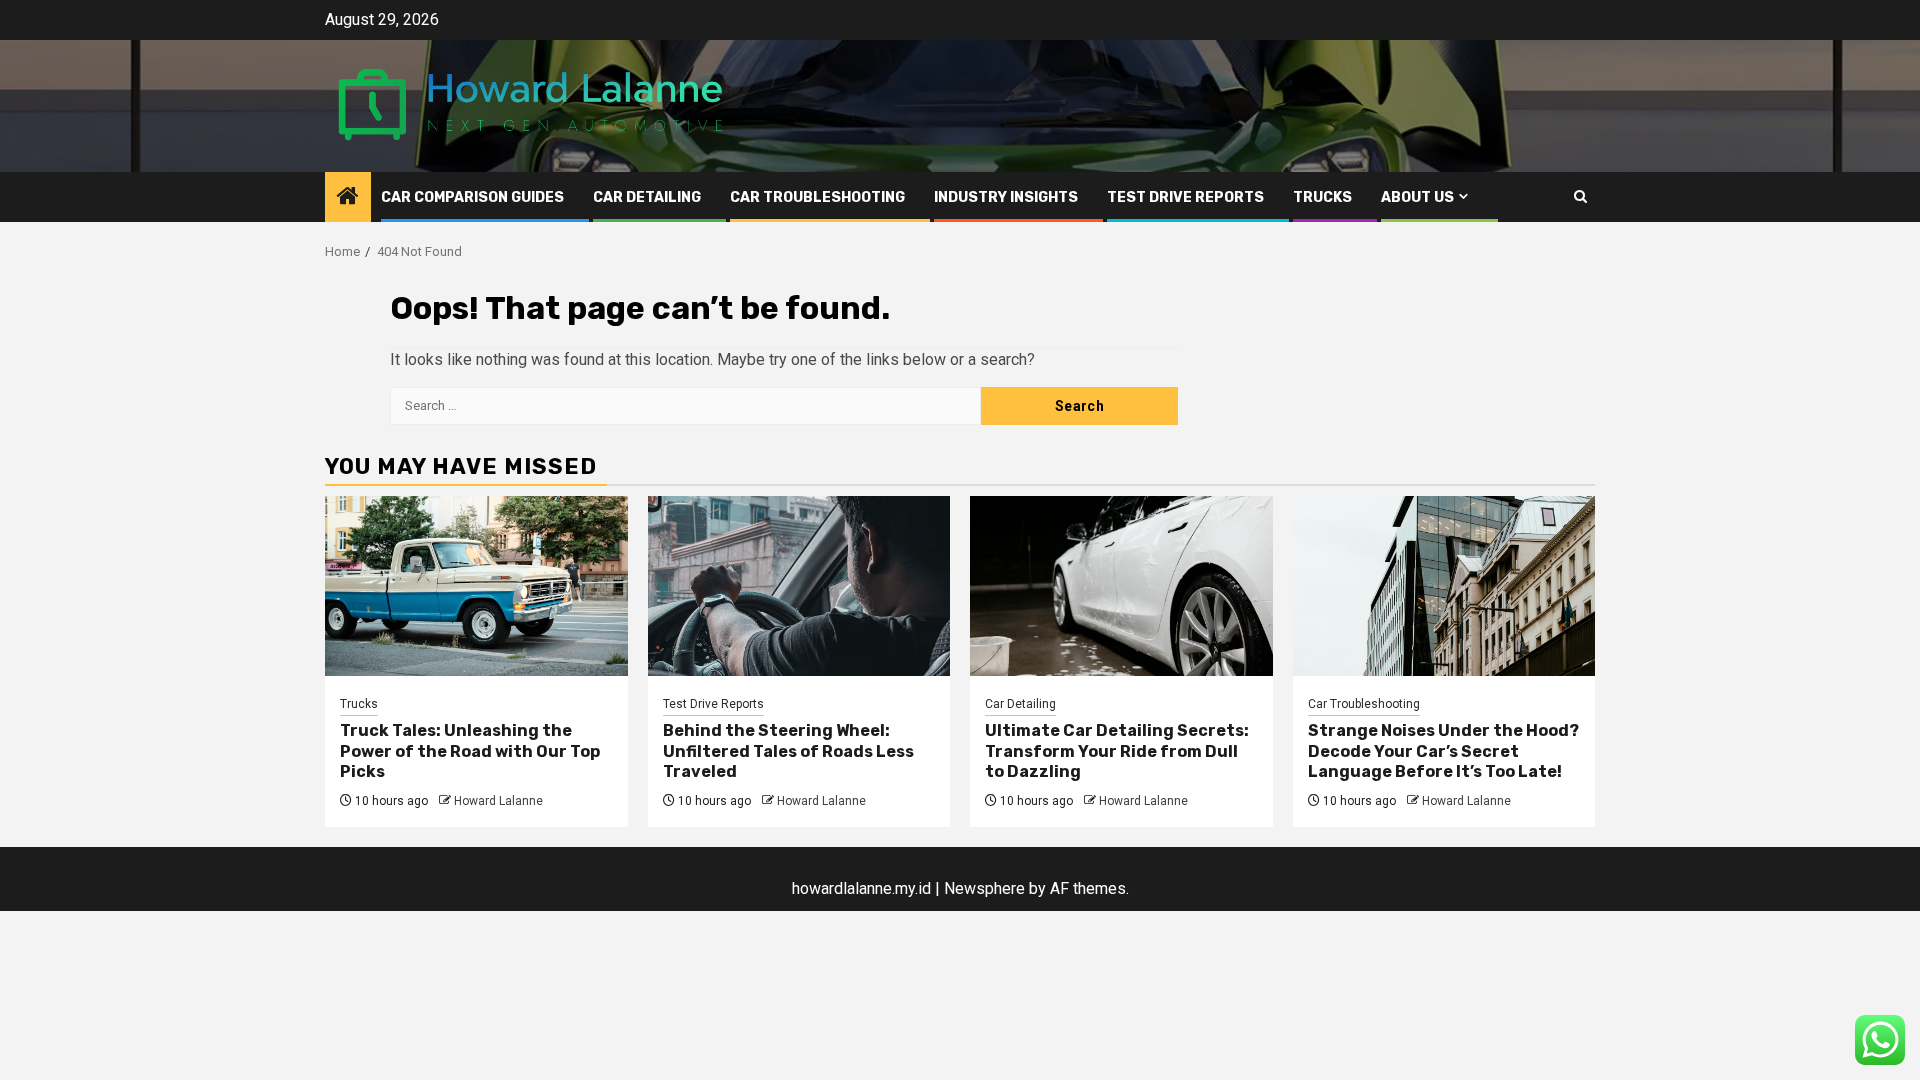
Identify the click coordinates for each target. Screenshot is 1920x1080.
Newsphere (984, 888)
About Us (1417, 197)
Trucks (1322, 197)
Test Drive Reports (1185, 197)
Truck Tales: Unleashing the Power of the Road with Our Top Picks (470, 751)
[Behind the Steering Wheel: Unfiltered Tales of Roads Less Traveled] (799, 586)
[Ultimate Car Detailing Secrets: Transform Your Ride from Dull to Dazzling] (1121, 586)
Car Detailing (647, 197)
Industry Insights (1006, 197)
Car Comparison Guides (472, 197)
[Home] (348, 198)
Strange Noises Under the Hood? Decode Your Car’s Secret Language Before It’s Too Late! (1443, 751)
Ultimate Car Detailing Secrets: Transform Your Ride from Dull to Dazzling (1117, 751)
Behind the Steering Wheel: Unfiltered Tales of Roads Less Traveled (788, 751)
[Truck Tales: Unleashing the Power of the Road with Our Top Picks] (476, 586)
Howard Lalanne (498, 801)
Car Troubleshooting (817, 197)
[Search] (1580, 196)
